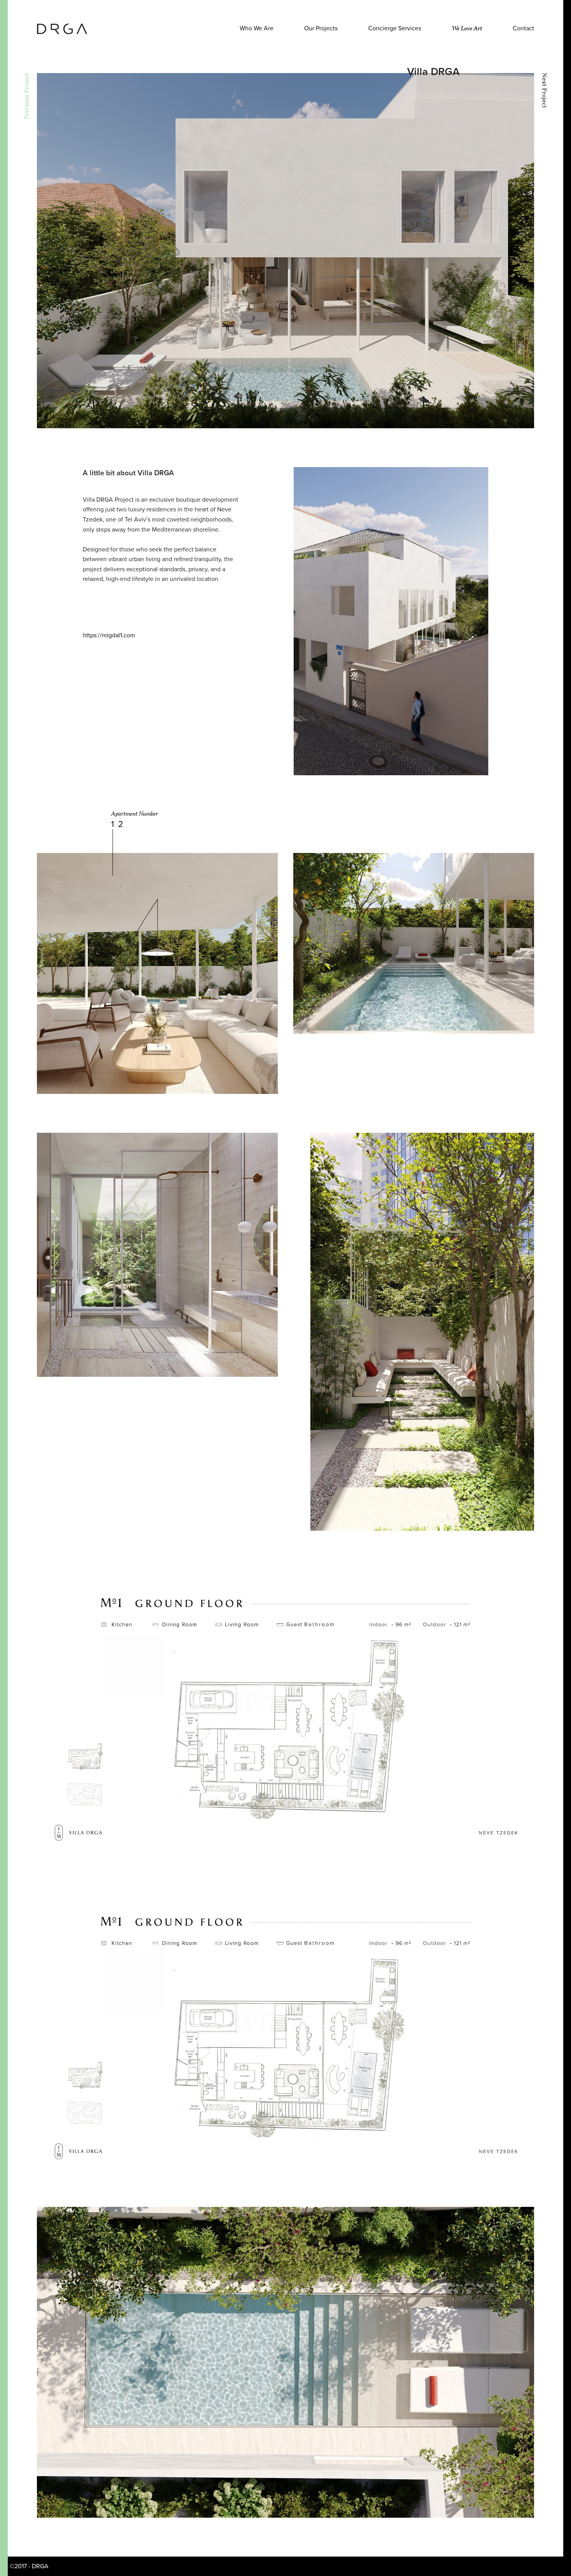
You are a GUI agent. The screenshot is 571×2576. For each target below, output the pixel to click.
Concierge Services (395, 28)
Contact (523, 28)
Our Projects (321, 28)
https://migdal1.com (109, 635)
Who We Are (257, 28)
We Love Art (467, 29)
